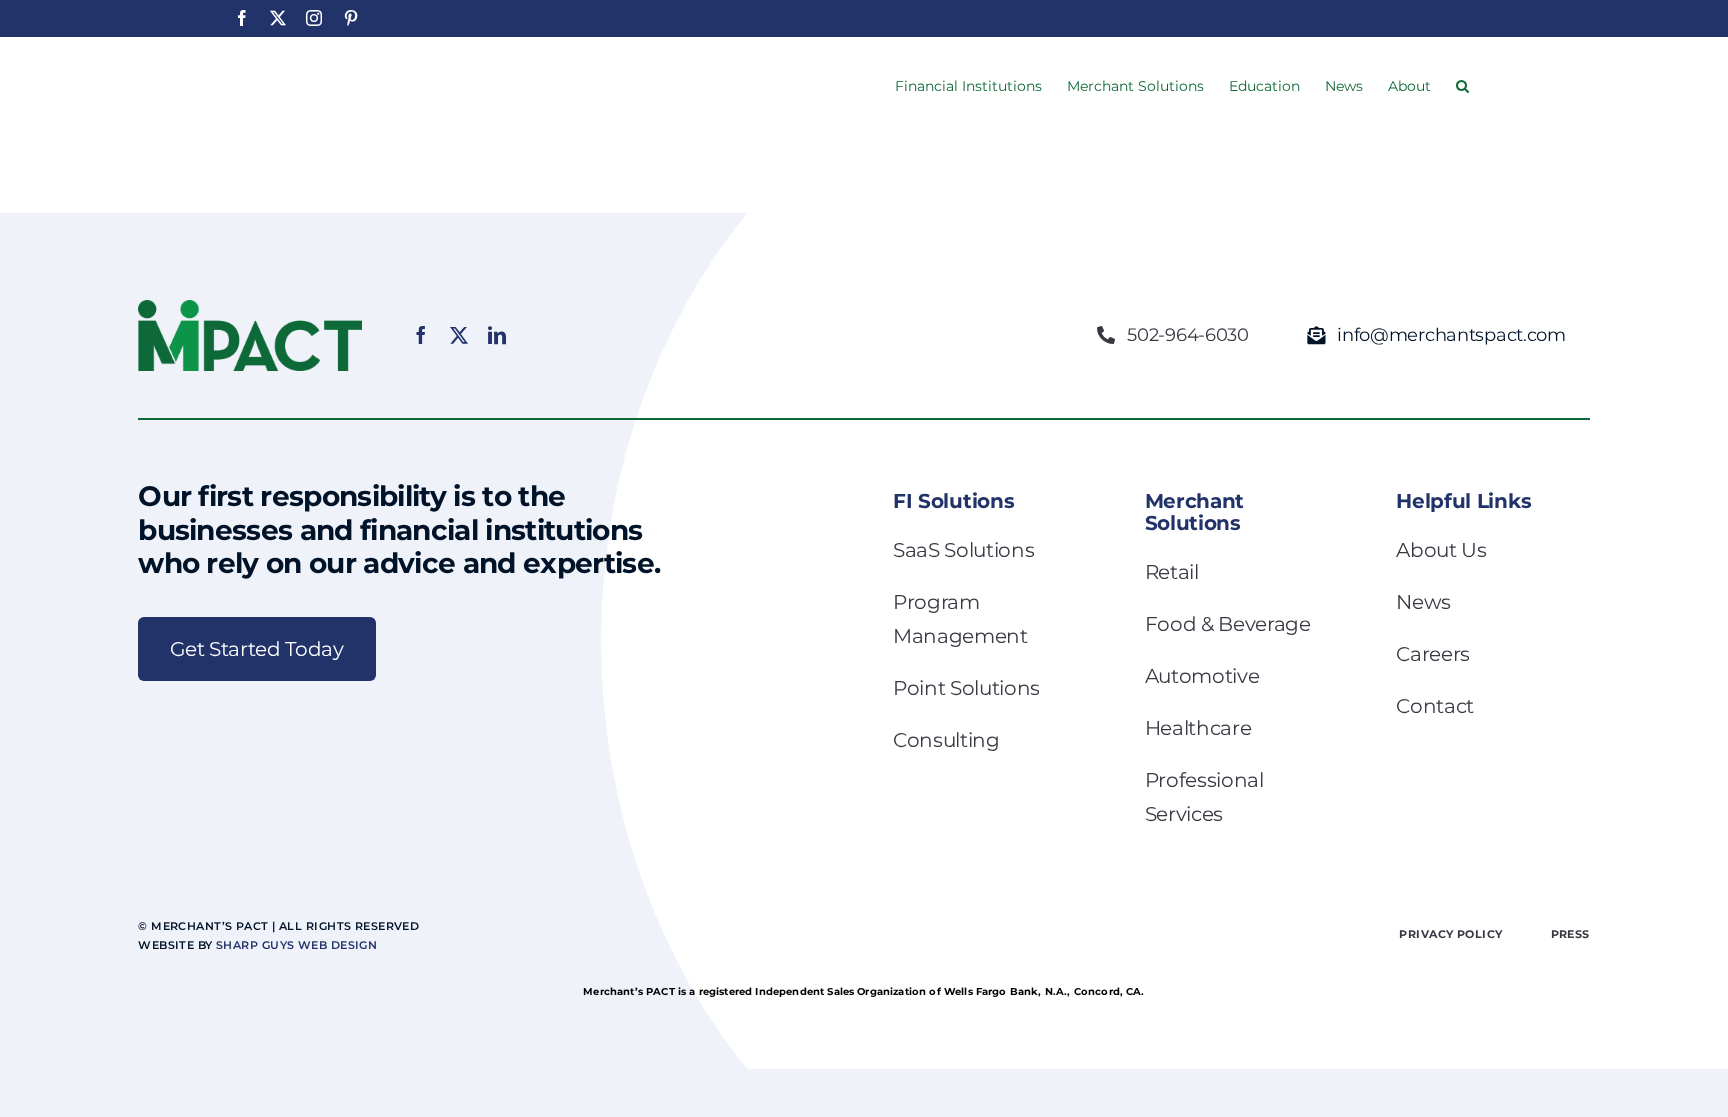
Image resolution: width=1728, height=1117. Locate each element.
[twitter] (459, 335)
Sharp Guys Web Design (296, 945)
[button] (1462, 84)
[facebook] (421, 335)
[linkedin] (497, 335)
